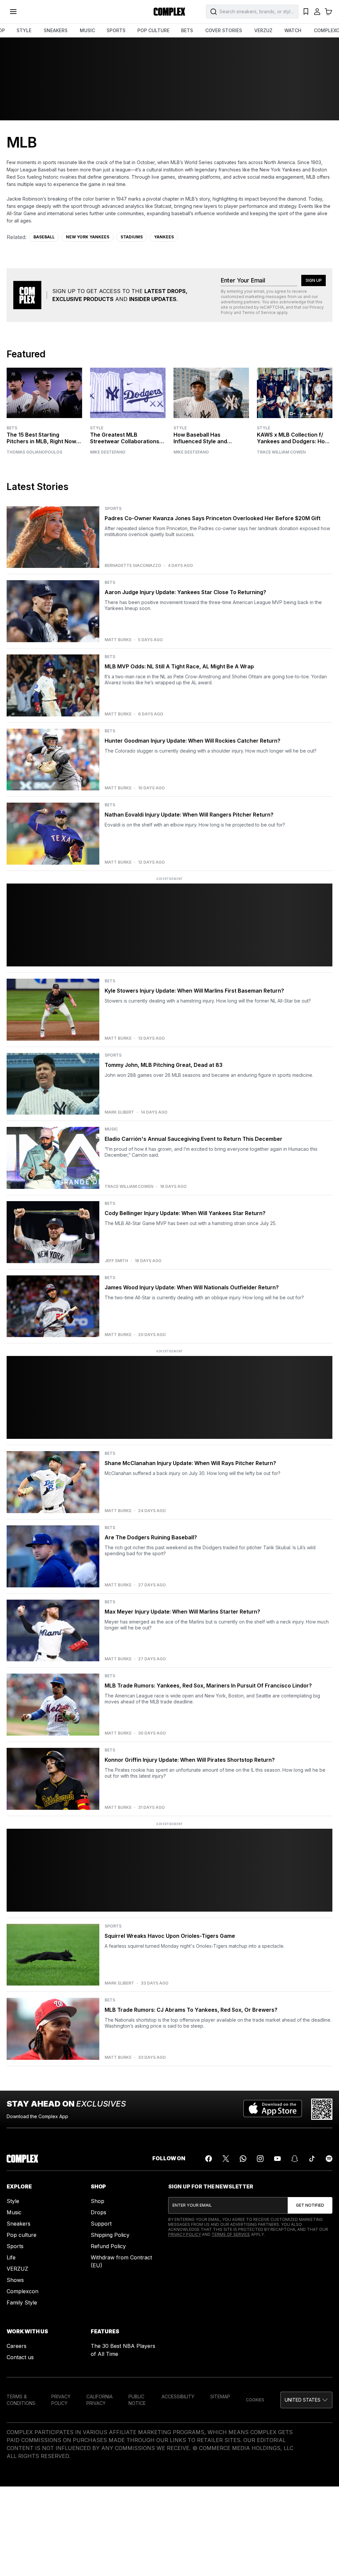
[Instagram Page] (260, 2159)
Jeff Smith (116, 1261)
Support (101, 2224)
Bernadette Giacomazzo (133, 566)
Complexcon (23, 2291)
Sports (15, 2246)
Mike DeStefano (108, 452)
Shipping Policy (110, 2235)
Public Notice (137, 2400)
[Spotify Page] (329, 2159)
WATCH (293, 30)
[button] (306, 2400)
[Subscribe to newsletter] (310, 2205)
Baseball (44, 237)
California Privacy (99, 2400)
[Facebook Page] (209, 2159)
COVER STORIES (224, 30)
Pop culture (22, 2235)
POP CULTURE (153, 30)
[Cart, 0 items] (328, 12)
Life (11, 2257)
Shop (97, 2201)
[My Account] (317, 12)
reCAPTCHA (272, 307)
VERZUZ (263, 30)
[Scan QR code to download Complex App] (322, 2109)
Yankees (164, 237)
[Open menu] (13, 12)
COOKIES (255, 2400)
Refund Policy (108, 2246)
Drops (98, 2212)
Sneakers (19, 2224)
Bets (12, 428)
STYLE (24, 30)
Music (14, 2212)
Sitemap (220, 2396)
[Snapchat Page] (295, 2159)
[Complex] (169, 12)
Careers (17, 2346)
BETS (187, 30)
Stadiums (132, 237)
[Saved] (306, 12)
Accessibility (178, 2396)
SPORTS (116, 30)
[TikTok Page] (312, 2159)
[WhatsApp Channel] (243, 2159)
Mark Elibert (119, 1112)
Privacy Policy (185, 2234)
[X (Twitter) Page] (226, 2159)
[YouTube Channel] (277, 2159)
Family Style (22, 2302)
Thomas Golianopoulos (34, 452)
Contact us (20, 2357)
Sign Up (314, 280)
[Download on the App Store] (273, 2109)
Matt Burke (118, 640)
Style (97, 428)
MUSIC (87, 30)
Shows (15, 2280)
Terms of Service (259, 312)
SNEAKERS (56, 30)
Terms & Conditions (21, 2400)
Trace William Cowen (281, 452)
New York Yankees (88, 237)
